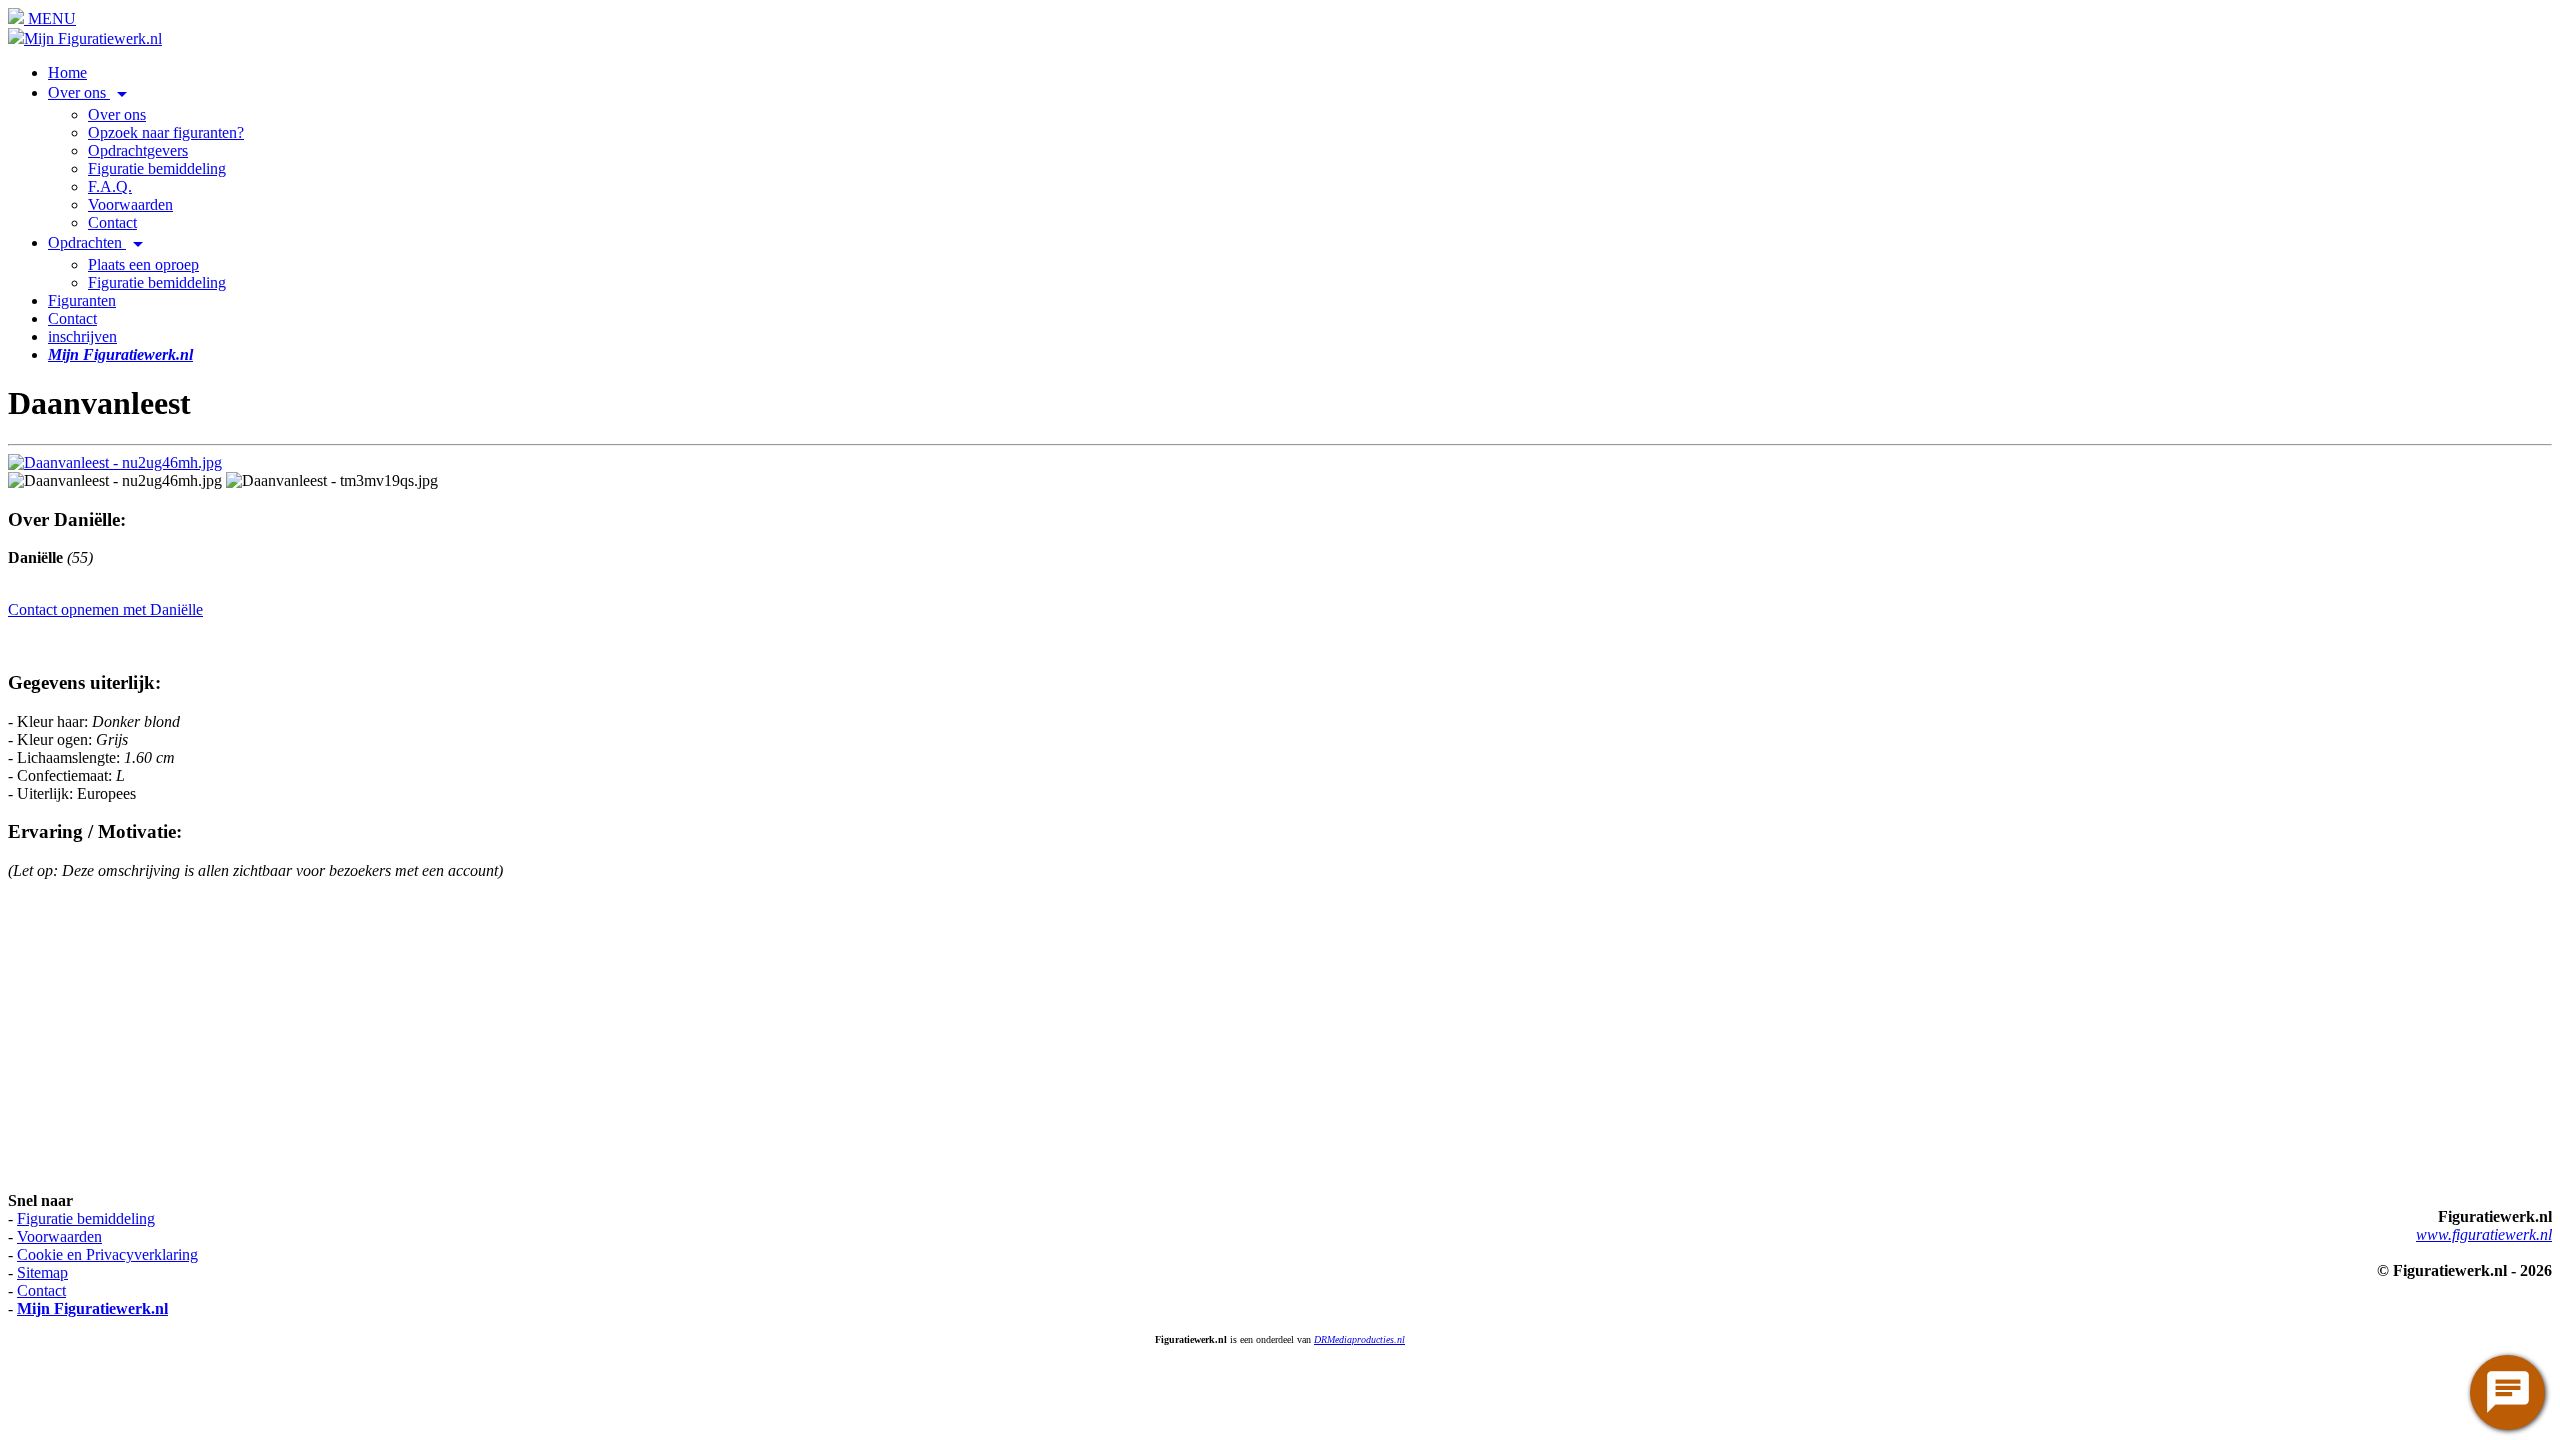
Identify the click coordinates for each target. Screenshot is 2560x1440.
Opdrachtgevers (138, 150)
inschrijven (82, 336)
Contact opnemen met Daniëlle (105, 609)
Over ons (91, 92)
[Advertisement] (608, 1036)
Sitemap (42, 1272)
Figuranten (82, 300)
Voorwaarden (130, 204)
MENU (50, 18)
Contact (112, 222)
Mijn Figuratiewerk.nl (93, 38)
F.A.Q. (110, 186)
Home (67, 72)
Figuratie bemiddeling (157, 168)
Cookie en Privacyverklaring (107, 1254)
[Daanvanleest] (115, 462)
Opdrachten (99, 242)
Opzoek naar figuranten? (166, 132)
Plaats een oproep (143, 264)
